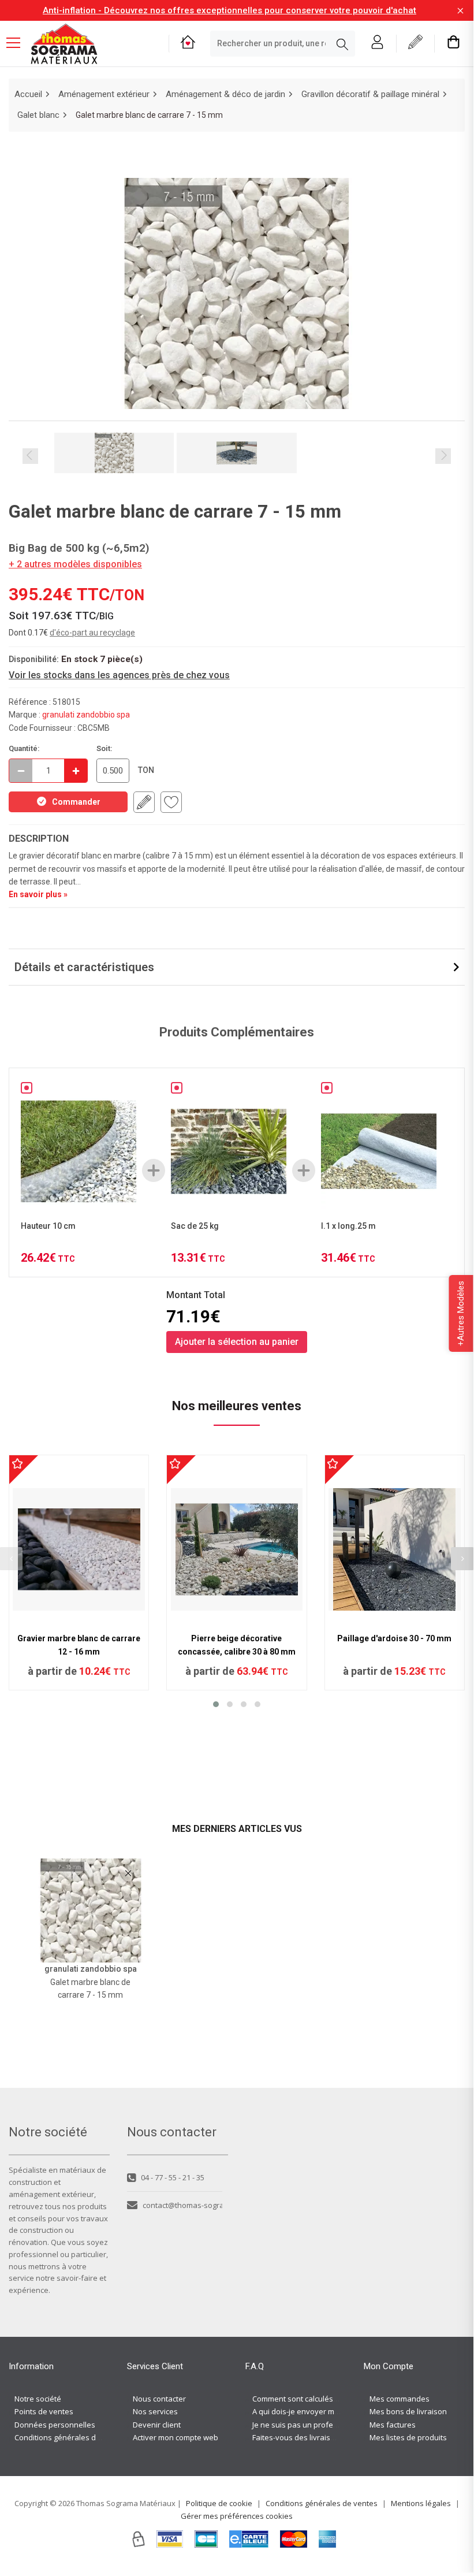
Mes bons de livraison (408, 2411)
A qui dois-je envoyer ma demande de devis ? (332, 2411)
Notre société (38, 2399)
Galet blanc (38, 115)
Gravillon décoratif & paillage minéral (370, 94)
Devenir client (157, 2425)
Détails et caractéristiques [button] (84, 967)
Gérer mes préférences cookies (237, 2516)
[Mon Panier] (454, 44)
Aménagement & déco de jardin (225, 94)
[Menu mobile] (18, 42)
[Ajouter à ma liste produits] (171, 802)
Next (443, 456)
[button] (216, 1704)
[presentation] (462, 1559)
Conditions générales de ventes (70, 2437)
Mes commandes (400, 2399)
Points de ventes (44, 2411)
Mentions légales (421, 2503)
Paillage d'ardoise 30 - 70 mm (394, 1638)
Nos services (155, 2411)
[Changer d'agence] (188, 44)
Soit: (104, 748)
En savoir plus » (38, 894)
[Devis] (415, 44)
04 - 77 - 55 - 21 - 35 (173, 2177)
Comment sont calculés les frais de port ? (324, 2399)
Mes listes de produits (408, 2437)
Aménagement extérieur (104, 94)
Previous (30, 456)
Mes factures (393, 2425)
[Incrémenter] (76, 771)
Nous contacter (159, 2399)
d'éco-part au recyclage (92, 633)
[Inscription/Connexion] (377, 44)
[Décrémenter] (21, 771)
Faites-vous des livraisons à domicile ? (319, 2437)
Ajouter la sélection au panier (237, 1342)
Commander (76, 802)
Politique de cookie (219, 2503)
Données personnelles (55, 2425)
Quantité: (24, 748)
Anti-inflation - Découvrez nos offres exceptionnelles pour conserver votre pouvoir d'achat (229, 10)
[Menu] (18, 44)
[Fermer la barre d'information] (460, 11)
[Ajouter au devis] (144, 802)
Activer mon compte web (176, 2437)
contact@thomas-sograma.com (182, 2205)
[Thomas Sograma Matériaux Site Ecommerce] (64, 44)
